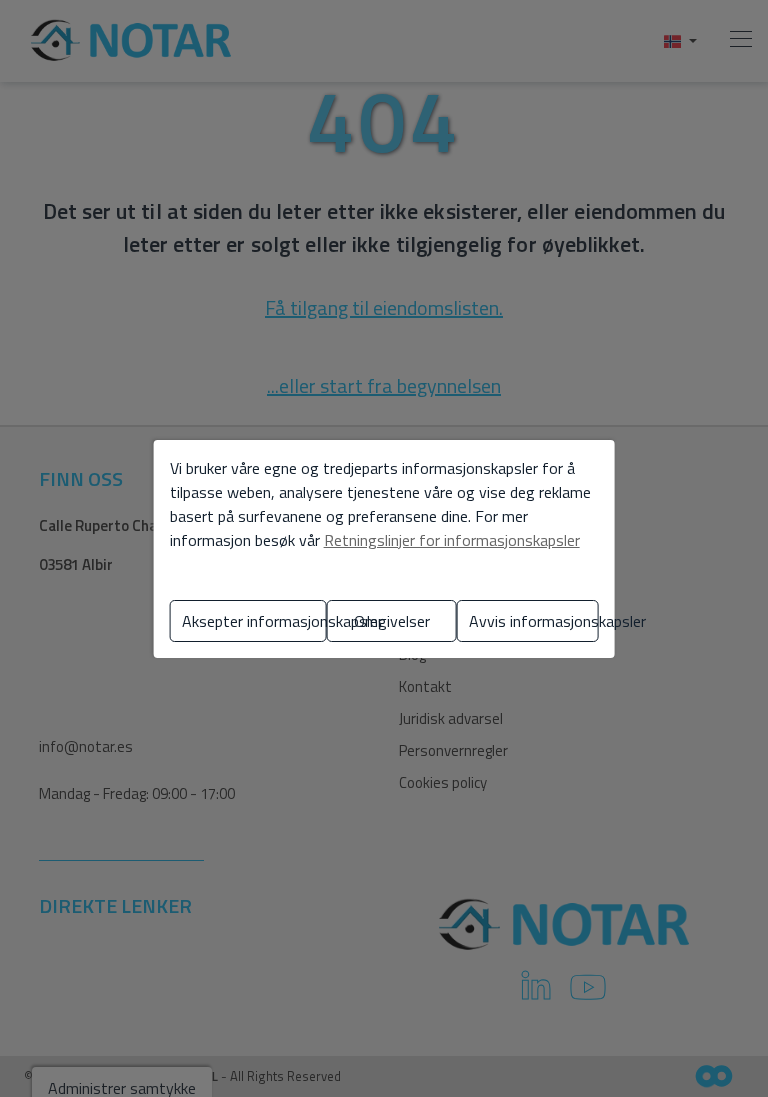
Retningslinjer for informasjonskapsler (452, 540)
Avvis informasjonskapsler (533, 621)
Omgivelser (392, 621)
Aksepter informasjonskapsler (254, 621)
